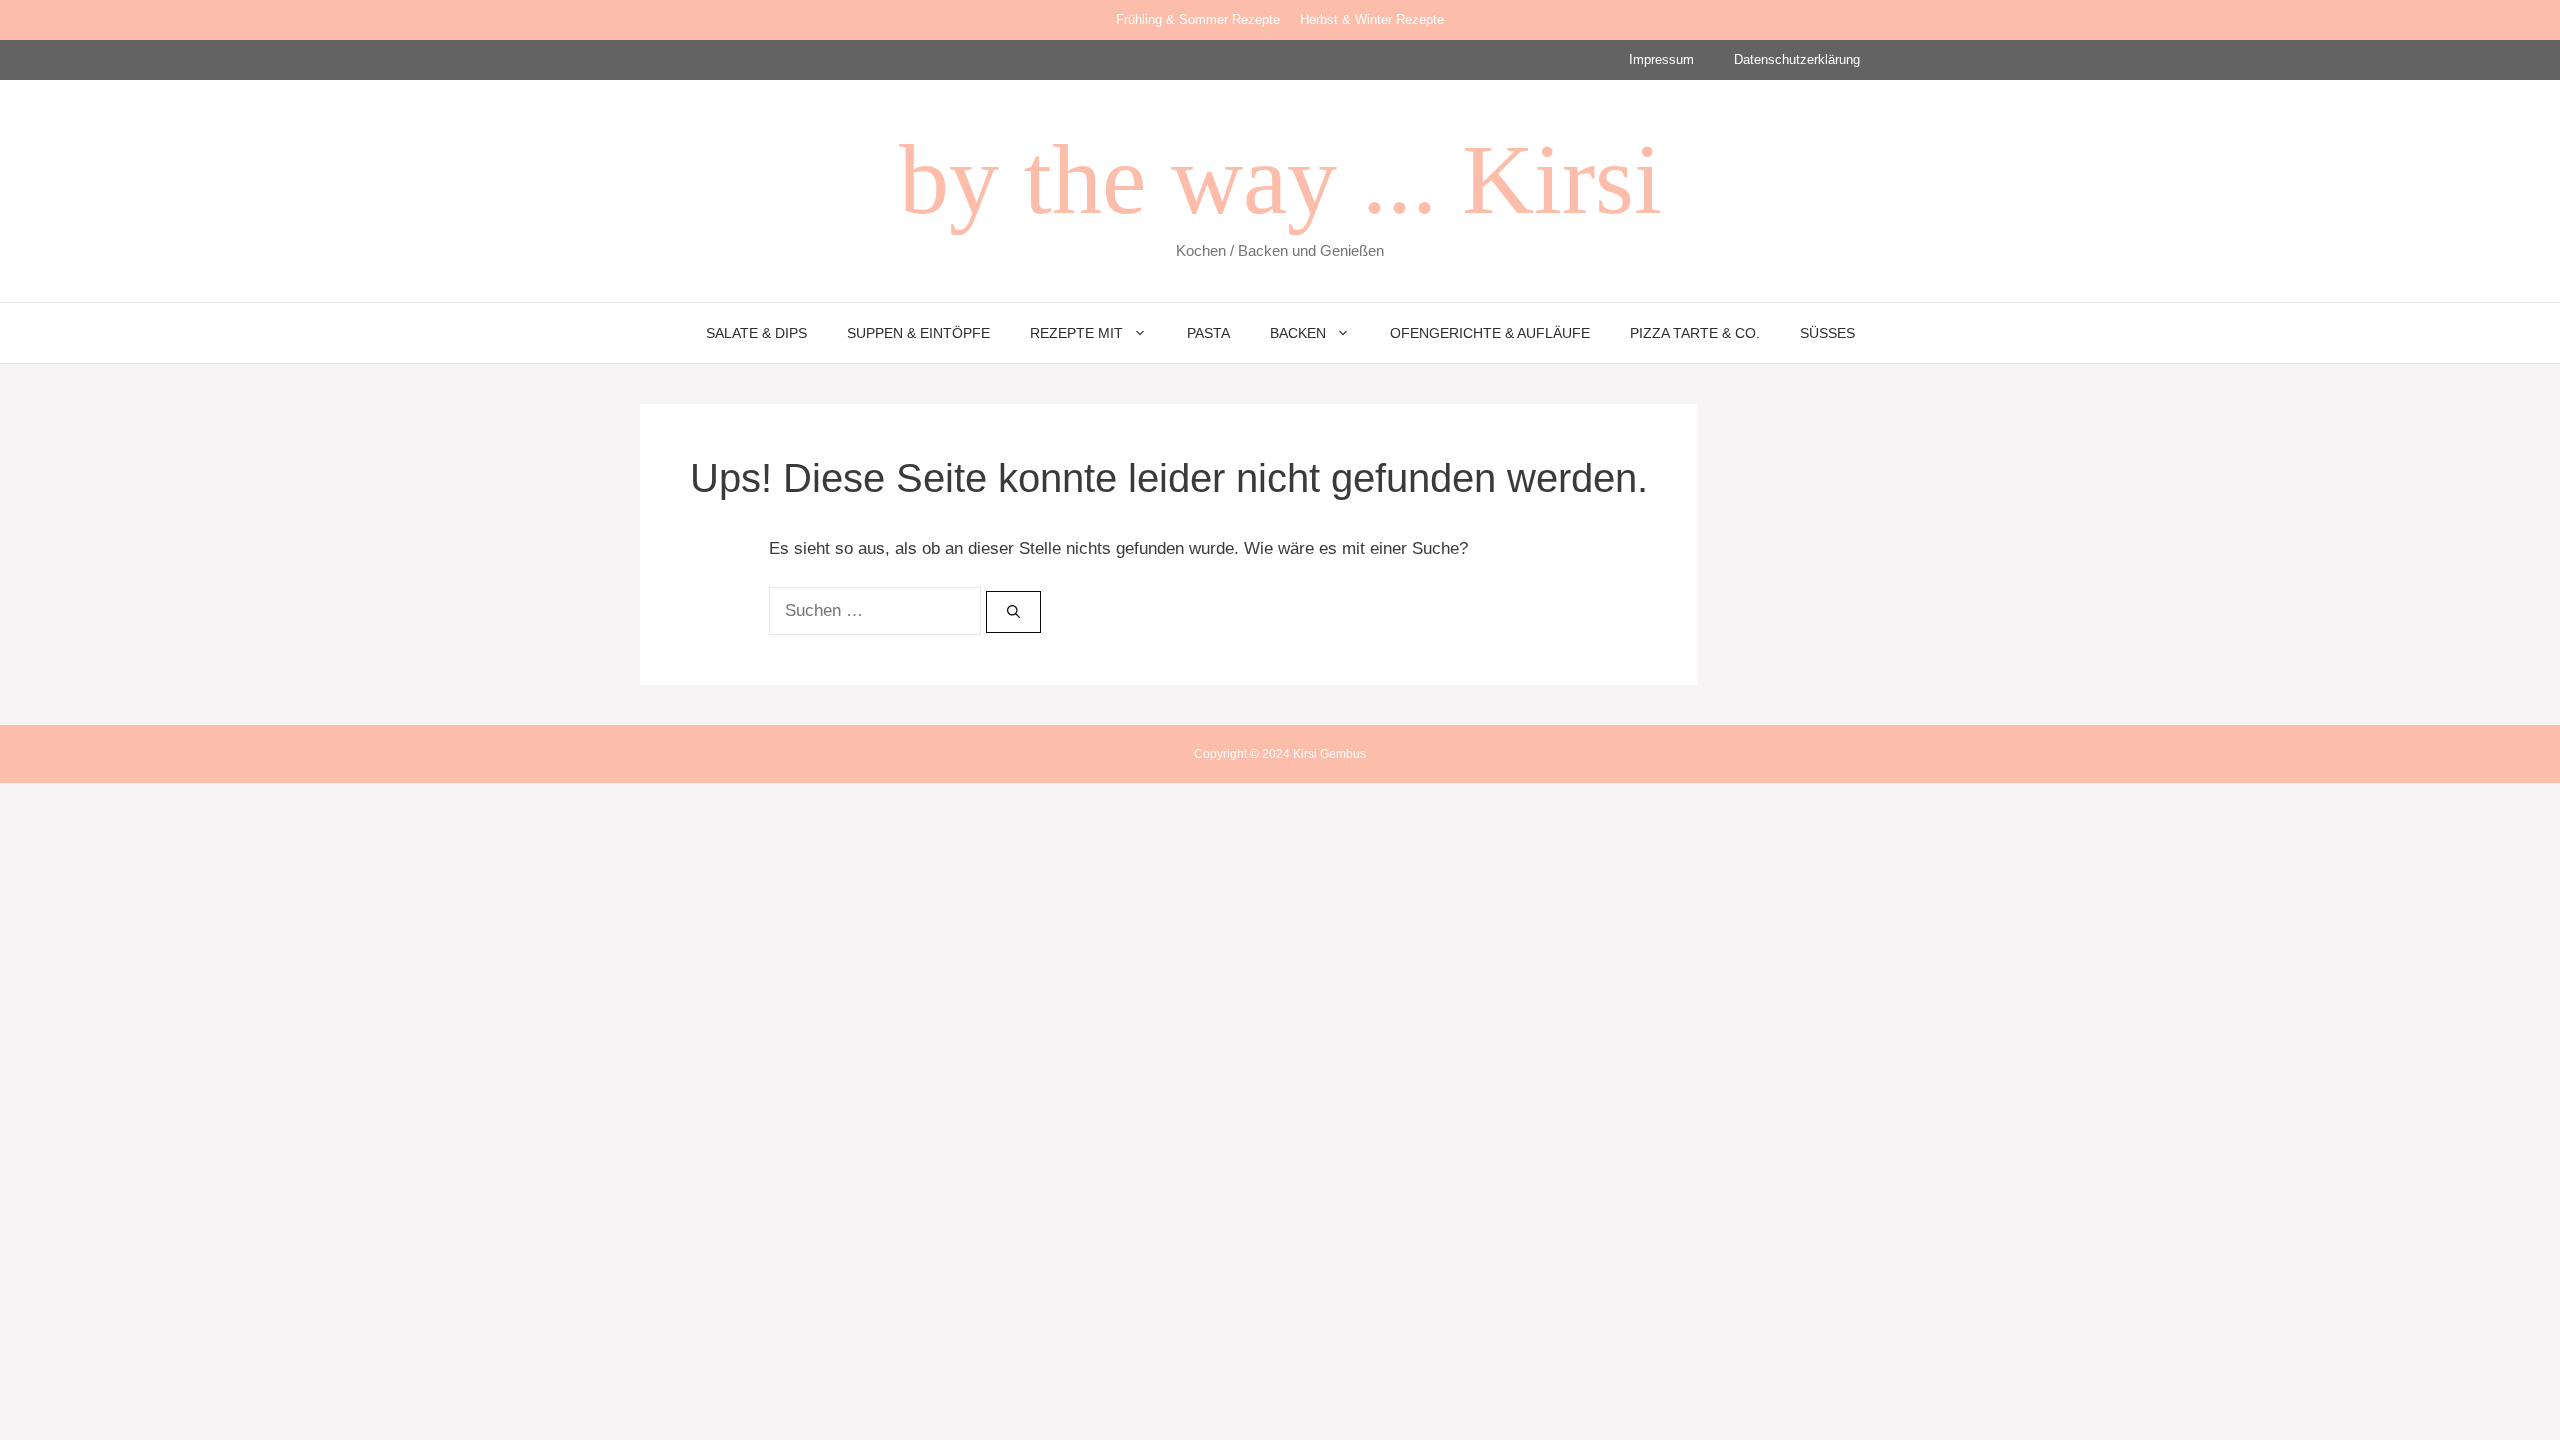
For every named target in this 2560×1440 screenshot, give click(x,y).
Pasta (1208, 333)
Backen (1298, 333)
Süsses (1827, 333)
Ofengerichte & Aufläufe (1490, 333)
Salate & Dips (756, 333)
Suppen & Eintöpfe (918, 333)
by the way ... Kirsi (1280, 179)
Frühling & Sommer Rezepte (1198, 19)
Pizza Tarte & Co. (1695, 333)
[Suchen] (1013, 612)
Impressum (1661, 59)
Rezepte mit (1076, 333)
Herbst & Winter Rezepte (1372, 19)
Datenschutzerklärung (1797, 59)
